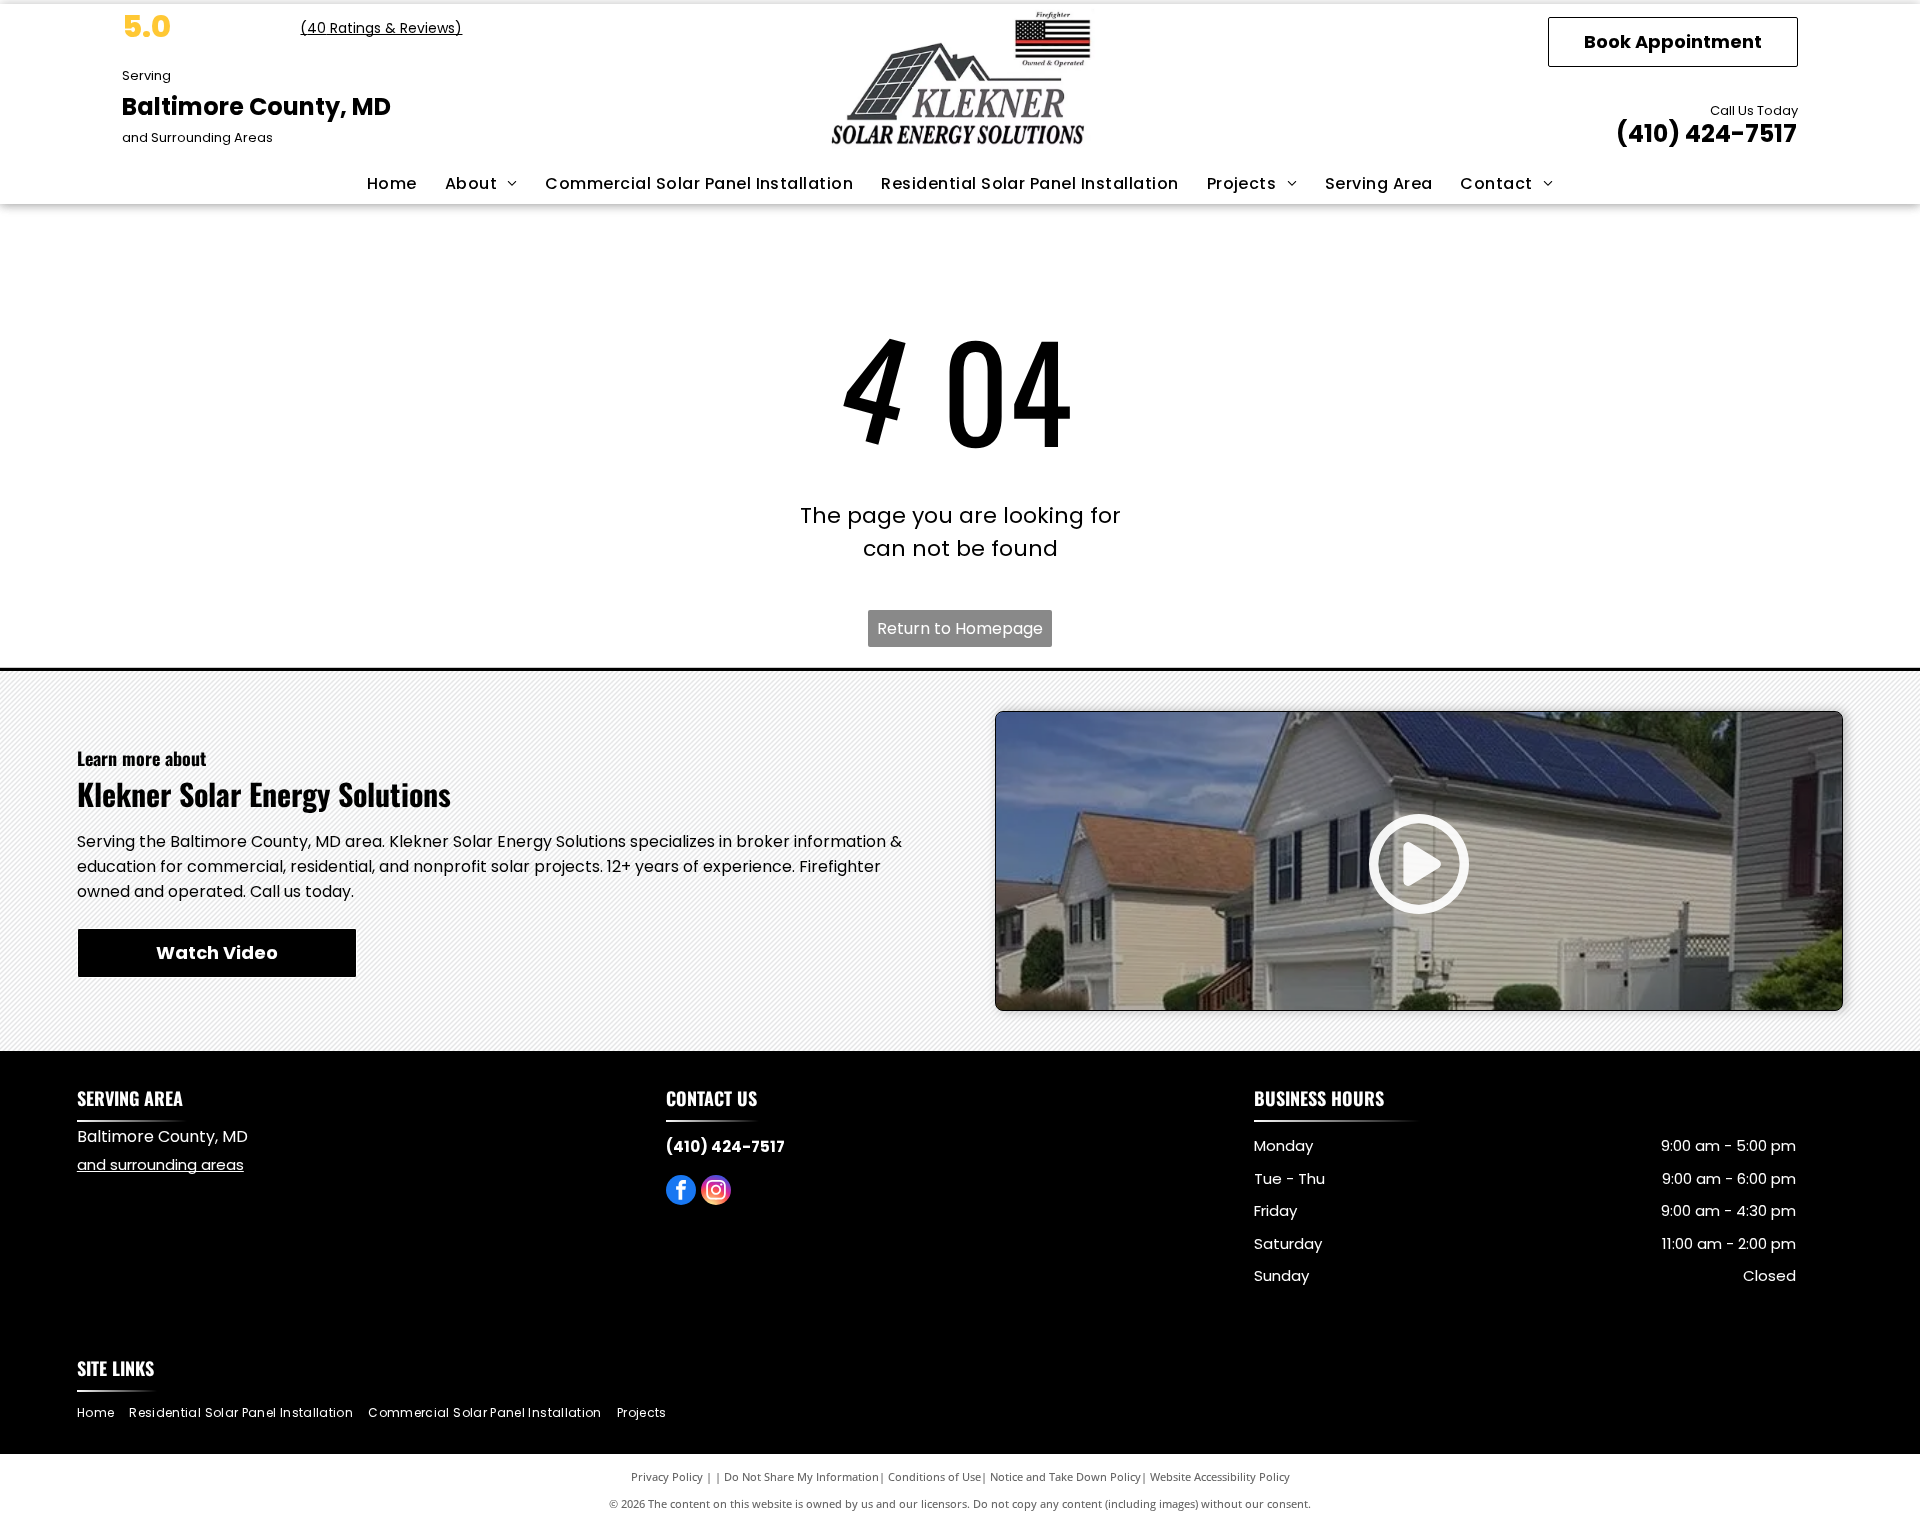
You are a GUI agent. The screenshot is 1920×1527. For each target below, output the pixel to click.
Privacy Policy (667, 1476)
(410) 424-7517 (1706, 133)
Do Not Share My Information (801, 1476)
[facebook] (681, 1192)
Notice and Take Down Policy (1065, 1476)
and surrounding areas (160, 1164)
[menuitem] (392, 184)
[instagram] (716, 1192)
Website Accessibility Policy (1220, 1476)
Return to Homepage (960, 628)
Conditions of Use (934, 1476)
